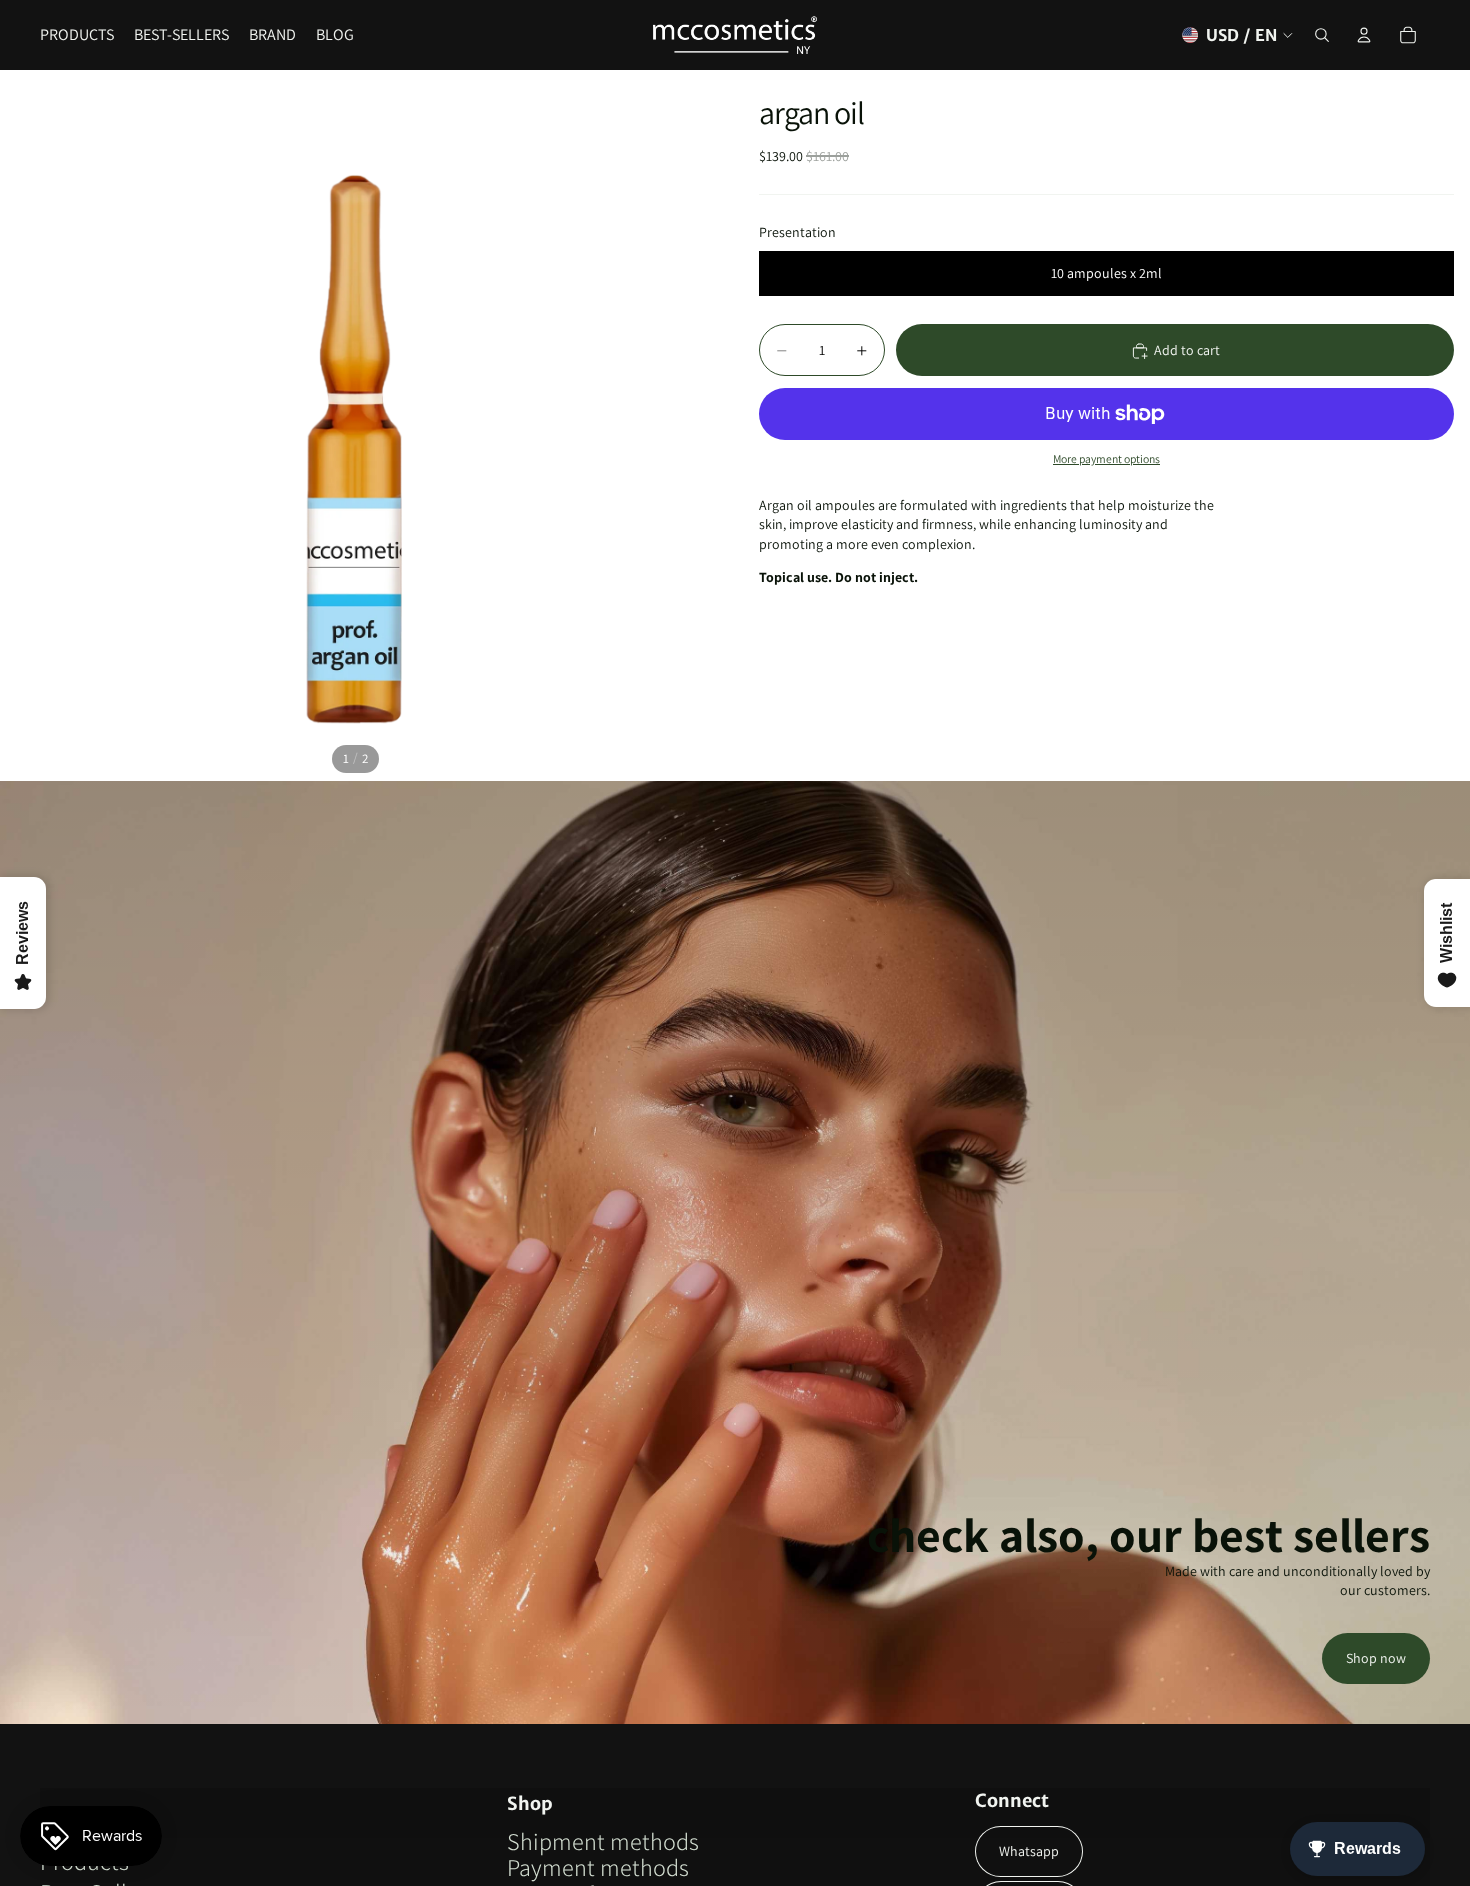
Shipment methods (603, 1841)
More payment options (1106, 459)
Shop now (1376, 1658)
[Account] (1364, 35)
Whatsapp (1029, 1851)
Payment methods (598, 1867)
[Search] (1322, 35)
